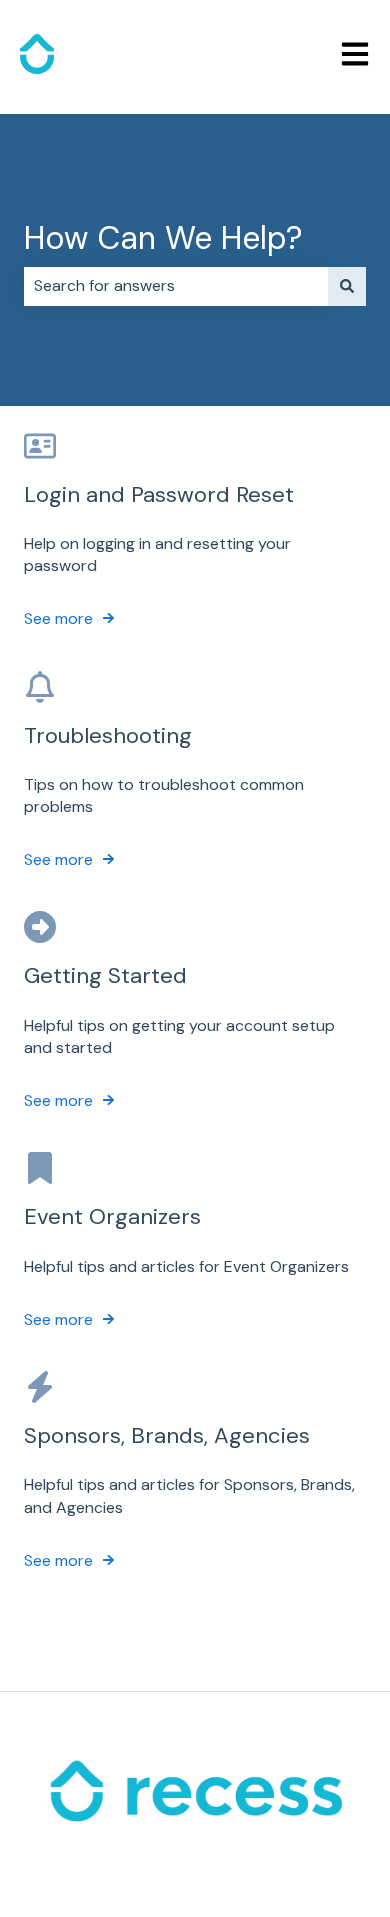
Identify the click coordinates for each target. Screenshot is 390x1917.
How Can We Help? (163, 238)
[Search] (347, 286)
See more (58, 618)
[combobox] (176, 286)
